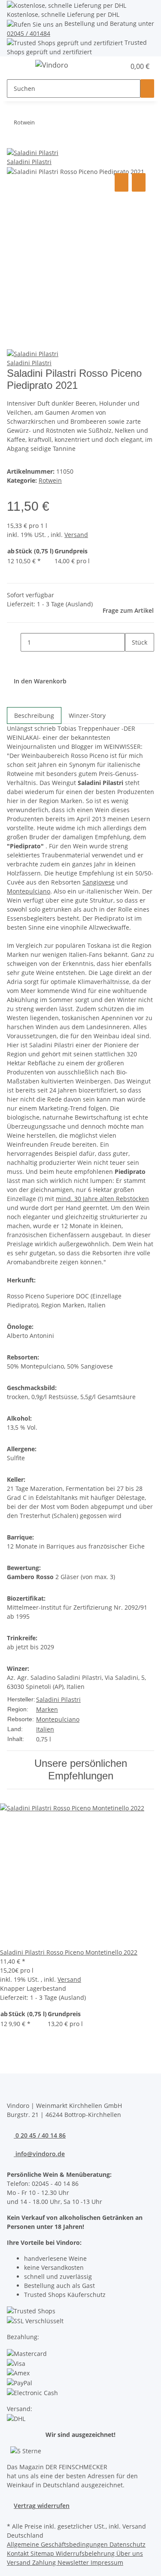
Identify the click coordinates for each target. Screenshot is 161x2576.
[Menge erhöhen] (132, 661)
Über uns (130, 2553)
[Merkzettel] (119, 66)
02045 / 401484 (29, 33)
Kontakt (19, 2553)
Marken (47, 1709)
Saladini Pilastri (58, 1699)
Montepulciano (58, 1719)
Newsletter (74, 2562)
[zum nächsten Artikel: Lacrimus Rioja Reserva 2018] (42, 124)
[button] (109, 66)
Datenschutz (128, 2544)
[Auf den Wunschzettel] (139, 182)
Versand (76, 535)
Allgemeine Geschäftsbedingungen (58, 2544)
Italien (45, 1729)
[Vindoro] (52, 65)
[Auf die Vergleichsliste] (122, 182)
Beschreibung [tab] (34, 715)
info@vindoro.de (39, 2154)
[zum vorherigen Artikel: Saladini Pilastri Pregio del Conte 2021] (57, 124)
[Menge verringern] (14, 642)
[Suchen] (147, 88)
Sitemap (43, 2553)
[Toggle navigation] (18, 66)
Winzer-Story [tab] (87, 715)
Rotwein (50, 480)
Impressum (107, 2562)
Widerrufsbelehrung (86, 2553)
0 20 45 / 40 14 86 (40, 2135)
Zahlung (45, 2562)
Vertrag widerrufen (42, 2506)
